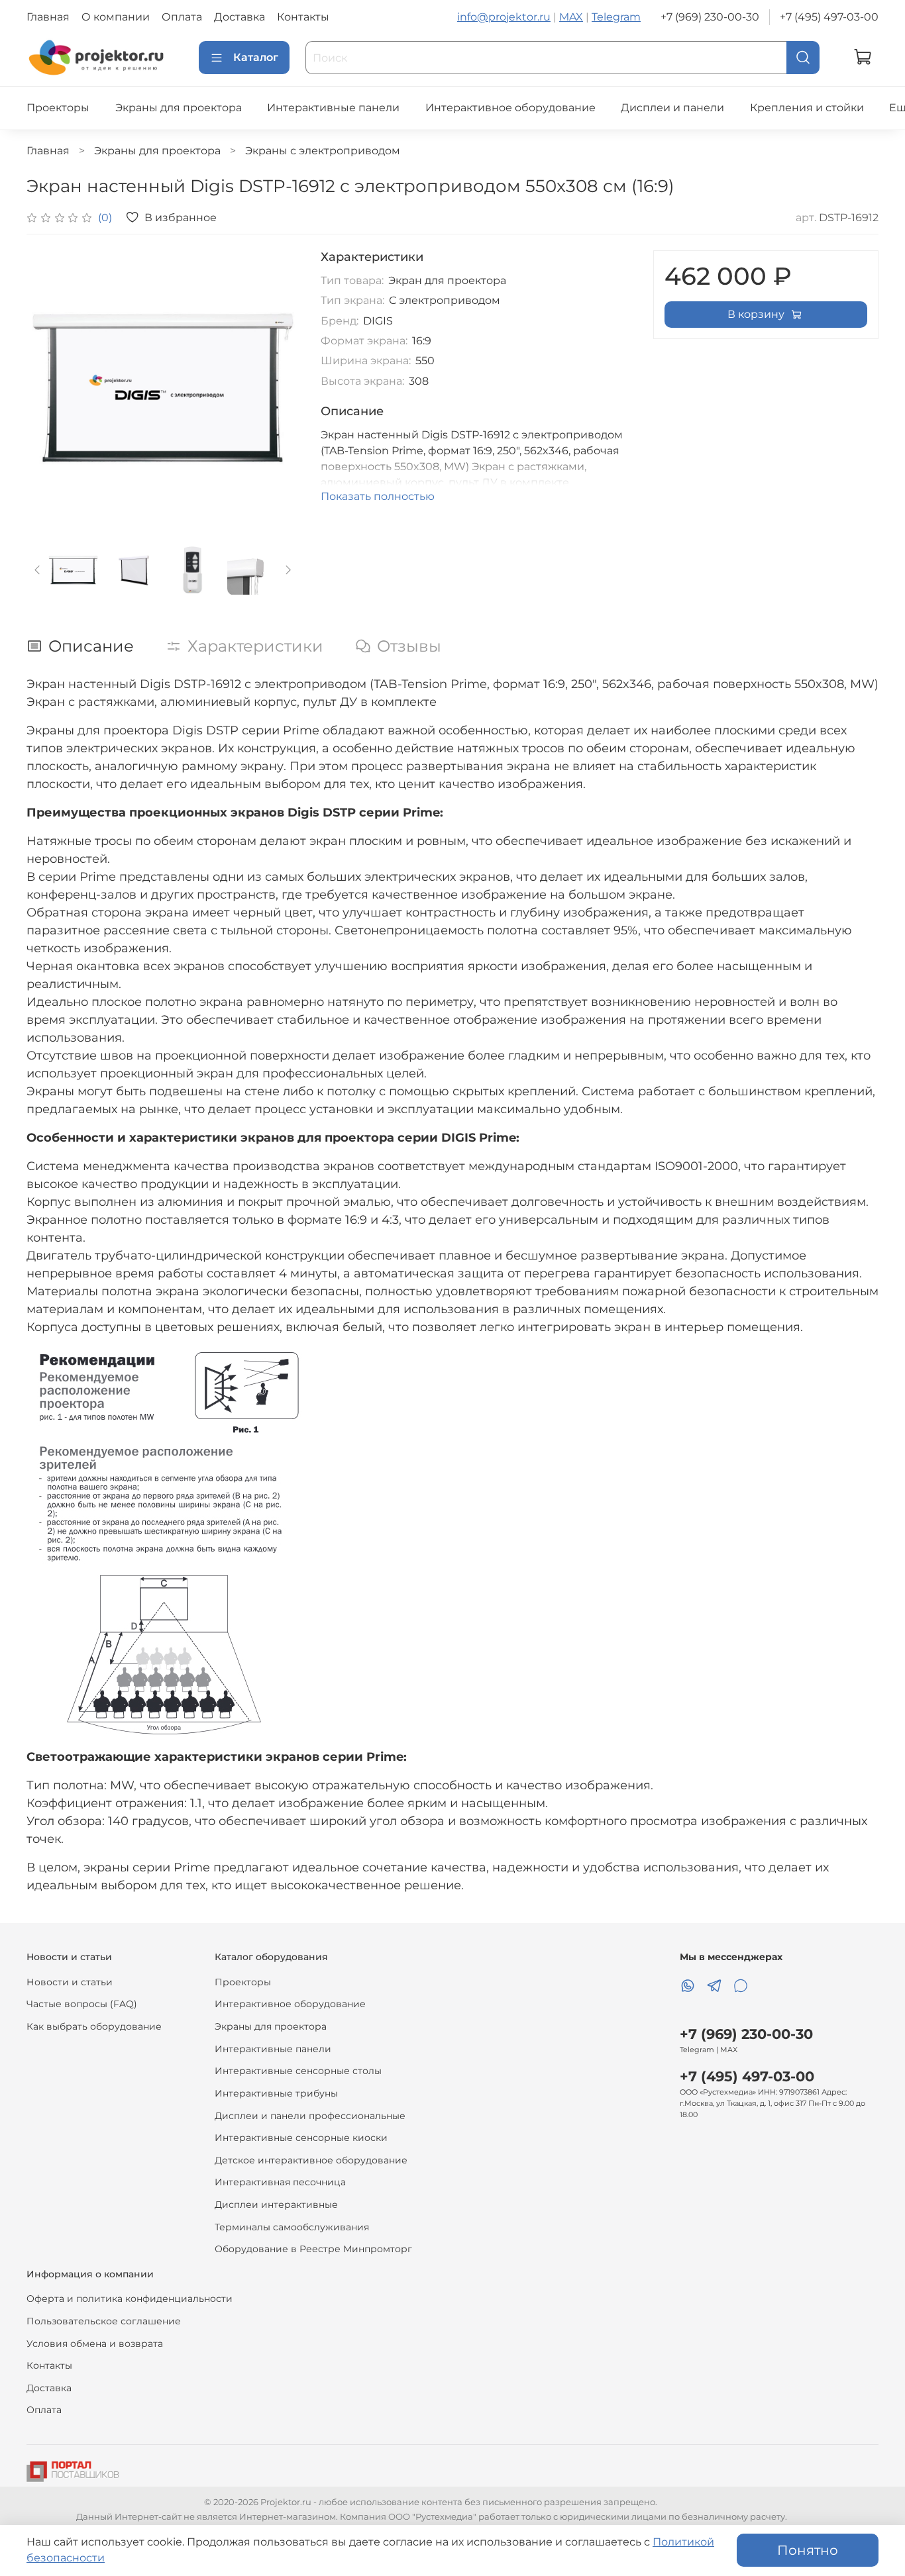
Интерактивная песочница (280, 2182)
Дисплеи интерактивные (276, 2204)
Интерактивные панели (333, 108)
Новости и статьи (70, 1982)
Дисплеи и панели (672, 108)
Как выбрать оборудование (94, 2026)
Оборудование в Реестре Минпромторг (313, 2249)
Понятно (808, 2550)
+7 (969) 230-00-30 (710, 17)
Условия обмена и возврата (95, 2344)
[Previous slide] (48, 387)
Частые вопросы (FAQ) (82, 2004)
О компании (116, 17)
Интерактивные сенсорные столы (298, 2071)
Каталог (256, 57)
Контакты (303, 17)
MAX (571, 17)
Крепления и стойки (807, 108)
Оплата (182, 17)
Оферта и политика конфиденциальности (130, 2299)
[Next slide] (278, 387)
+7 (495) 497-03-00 (829, 17)
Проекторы (58, 108)
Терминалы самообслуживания (292, 2227)
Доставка (240, 17)
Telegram (616, 17)
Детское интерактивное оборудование (311, 2160)
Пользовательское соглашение (104, 2321)
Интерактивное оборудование (510, 108)
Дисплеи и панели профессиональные (310, 2116)
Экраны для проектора (179, 108)
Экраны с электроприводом (323, 151)
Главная (48, 17)
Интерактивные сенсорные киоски (301, 2138)
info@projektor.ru (504, 17)
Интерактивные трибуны (276, 2093)
